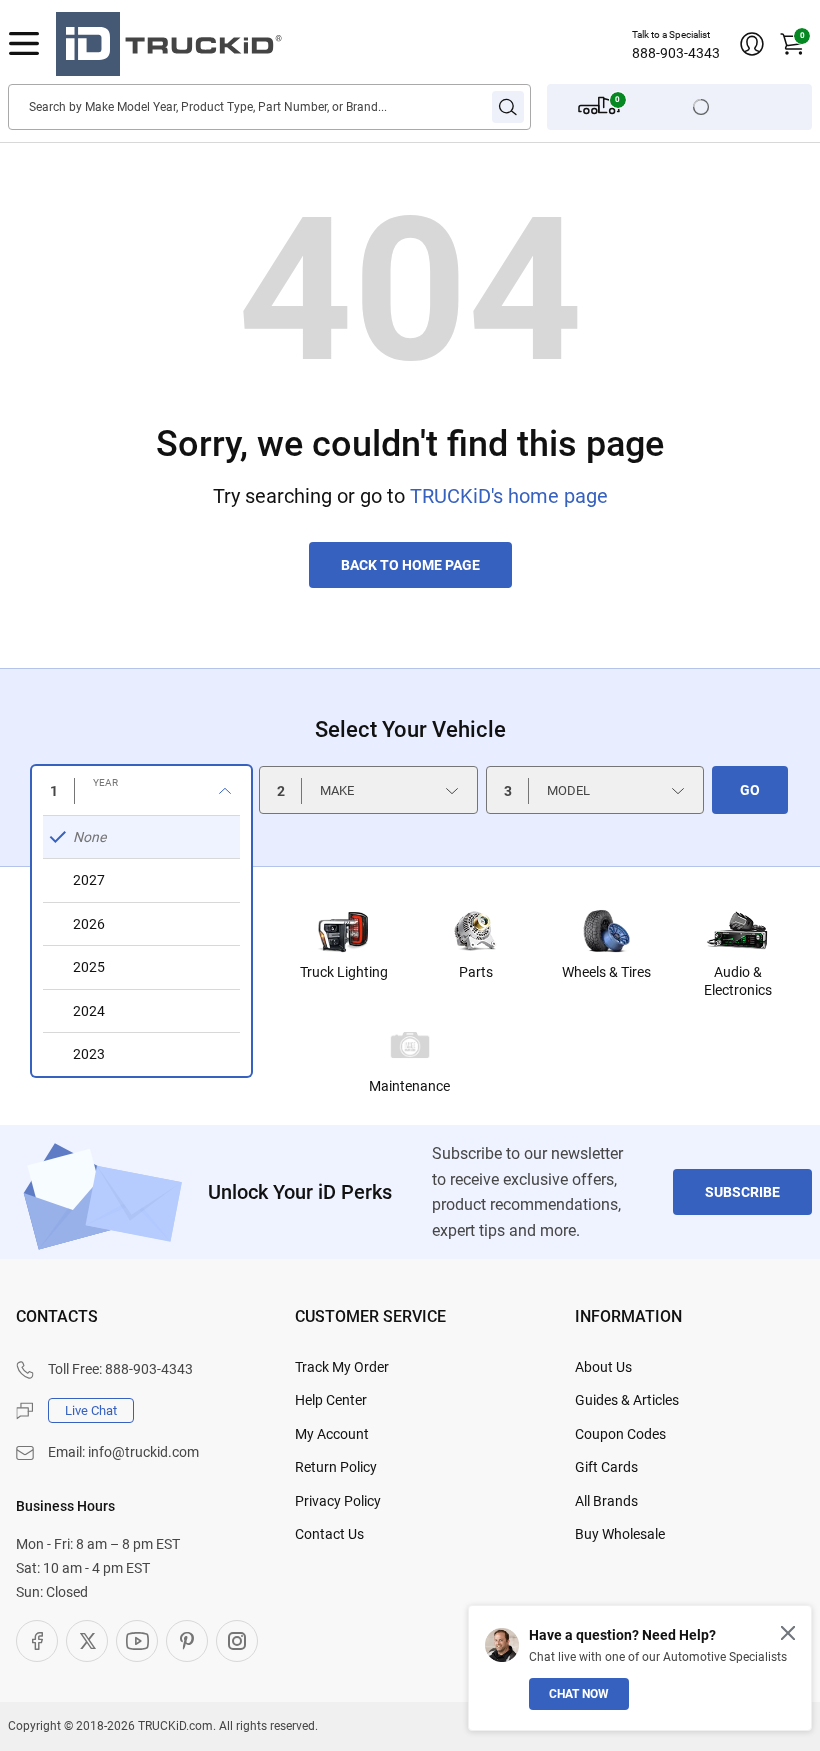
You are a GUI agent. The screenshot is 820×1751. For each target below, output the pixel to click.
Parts (476, 972)
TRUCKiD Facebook (37, 1641)
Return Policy (336, 1467)
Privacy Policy (338, 1501)
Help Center (331, 1400)
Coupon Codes (620, 1434)
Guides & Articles (627, 1400)
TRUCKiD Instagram (237, 1641)
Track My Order (342, 1367)
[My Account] (752, 44)
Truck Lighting (344, 972)
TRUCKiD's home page (509, 496)
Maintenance (409, 1086)
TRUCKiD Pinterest (187, 1641)
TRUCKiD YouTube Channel (137, 1641)
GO (750, 790)
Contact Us (329, 1534)
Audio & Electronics (738, 981)
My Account (332, 1434)
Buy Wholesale (620, 1534)
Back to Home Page (410, 565)
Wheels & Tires (606, 972)
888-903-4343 (676, 53)
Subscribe (742, 1192)
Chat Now (579, 1694)
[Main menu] (24, 44)
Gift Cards (606, 1467)
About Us (603, 1367)
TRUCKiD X (87, 1641)
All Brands (606, 1501)
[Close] (788, 1633)
